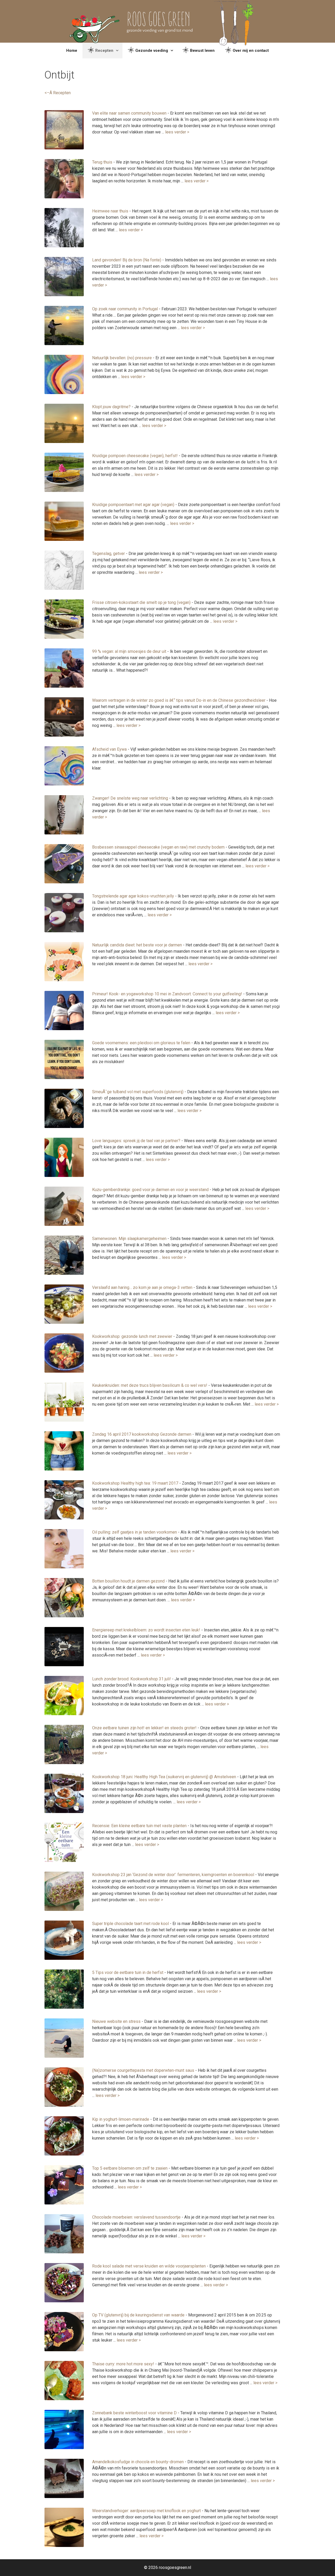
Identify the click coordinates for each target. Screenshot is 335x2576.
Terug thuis (102, 162)
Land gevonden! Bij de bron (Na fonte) (127, 260)
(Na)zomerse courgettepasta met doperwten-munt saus (143, 2070)
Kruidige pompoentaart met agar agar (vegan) (133, 505)
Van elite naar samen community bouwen (129, 113)
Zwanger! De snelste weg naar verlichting (130, 798)
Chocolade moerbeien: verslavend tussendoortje (136, 2217)
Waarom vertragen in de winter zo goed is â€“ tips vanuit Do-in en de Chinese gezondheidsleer (179, 700)
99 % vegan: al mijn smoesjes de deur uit (129, 651)
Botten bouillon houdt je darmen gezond (128, 1581)
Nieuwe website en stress (116, 2021)
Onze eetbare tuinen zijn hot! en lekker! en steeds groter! (144, 1728)
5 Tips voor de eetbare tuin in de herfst (128, 1972)
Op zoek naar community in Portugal (125, 309)
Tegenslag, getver (108, 554)
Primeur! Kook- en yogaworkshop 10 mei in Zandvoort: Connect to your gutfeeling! (167, 994)
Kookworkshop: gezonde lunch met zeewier (132, 1336)
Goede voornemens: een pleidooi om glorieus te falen (141, 1043)
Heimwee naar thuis (110, 211)
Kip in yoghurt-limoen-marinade (121, 2119)
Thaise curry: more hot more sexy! (123, 2364)
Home (72, 50)
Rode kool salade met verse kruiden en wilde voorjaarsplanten (149, 2266)
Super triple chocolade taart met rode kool (130, 1924)
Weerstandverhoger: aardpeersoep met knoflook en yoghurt (146, 2511)
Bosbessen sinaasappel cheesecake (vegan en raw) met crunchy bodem (158, 847)
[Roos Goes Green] (168, 21)
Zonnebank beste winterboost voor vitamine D (134, 2413)
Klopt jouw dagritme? (111, 407)
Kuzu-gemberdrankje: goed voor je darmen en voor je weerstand (150, 1190)
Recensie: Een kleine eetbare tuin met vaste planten (139, 1826)
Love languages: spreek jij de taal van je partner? (136, 1141)
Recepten (104, 50)
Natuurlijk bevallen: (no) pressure (122, 358)
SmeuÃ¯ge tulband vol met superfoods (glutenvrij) (138, 1092)
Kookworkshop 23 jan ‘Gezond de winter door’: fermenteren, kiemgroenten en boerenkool (173, 1875)
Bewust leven (202, 50)
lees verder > (177, 132)
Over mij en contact (251, 50)
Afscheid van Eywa (109, 749)
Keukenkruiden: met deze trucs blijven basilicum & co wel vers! (150, 1385)
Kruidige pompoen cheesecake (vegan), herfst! (135, 456)
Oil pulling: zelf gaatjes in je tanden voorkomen (135, 1532)
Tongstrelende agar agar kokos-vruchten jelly (133, 896)
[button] (118, 50)
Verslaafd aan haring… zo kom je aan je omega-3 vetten (142, 1287)
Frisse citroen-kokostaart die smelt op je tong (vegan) (141, 602)
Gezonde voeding (152, 50)
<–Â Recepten (58, 93)
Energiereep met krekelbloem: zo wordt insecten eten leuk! (146, 1630)
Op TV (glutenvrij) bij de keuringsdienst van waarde (138, 2315)
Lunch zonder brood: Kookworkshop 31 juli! (132, 1679)
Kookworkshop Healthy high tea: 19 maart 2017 (135, 1483)
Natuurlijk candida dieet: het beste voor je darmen (137, 945)
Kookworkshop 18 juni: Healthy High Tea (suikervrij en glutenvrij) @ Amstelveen (164, 1777)
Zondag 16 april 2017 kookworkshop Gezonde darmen (142, 1434)
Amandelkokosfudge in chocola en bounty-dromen (138, 2462)
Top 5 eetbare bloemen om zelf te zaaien (130, 2168)
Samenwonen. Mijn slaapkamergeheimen (129, 1239)
